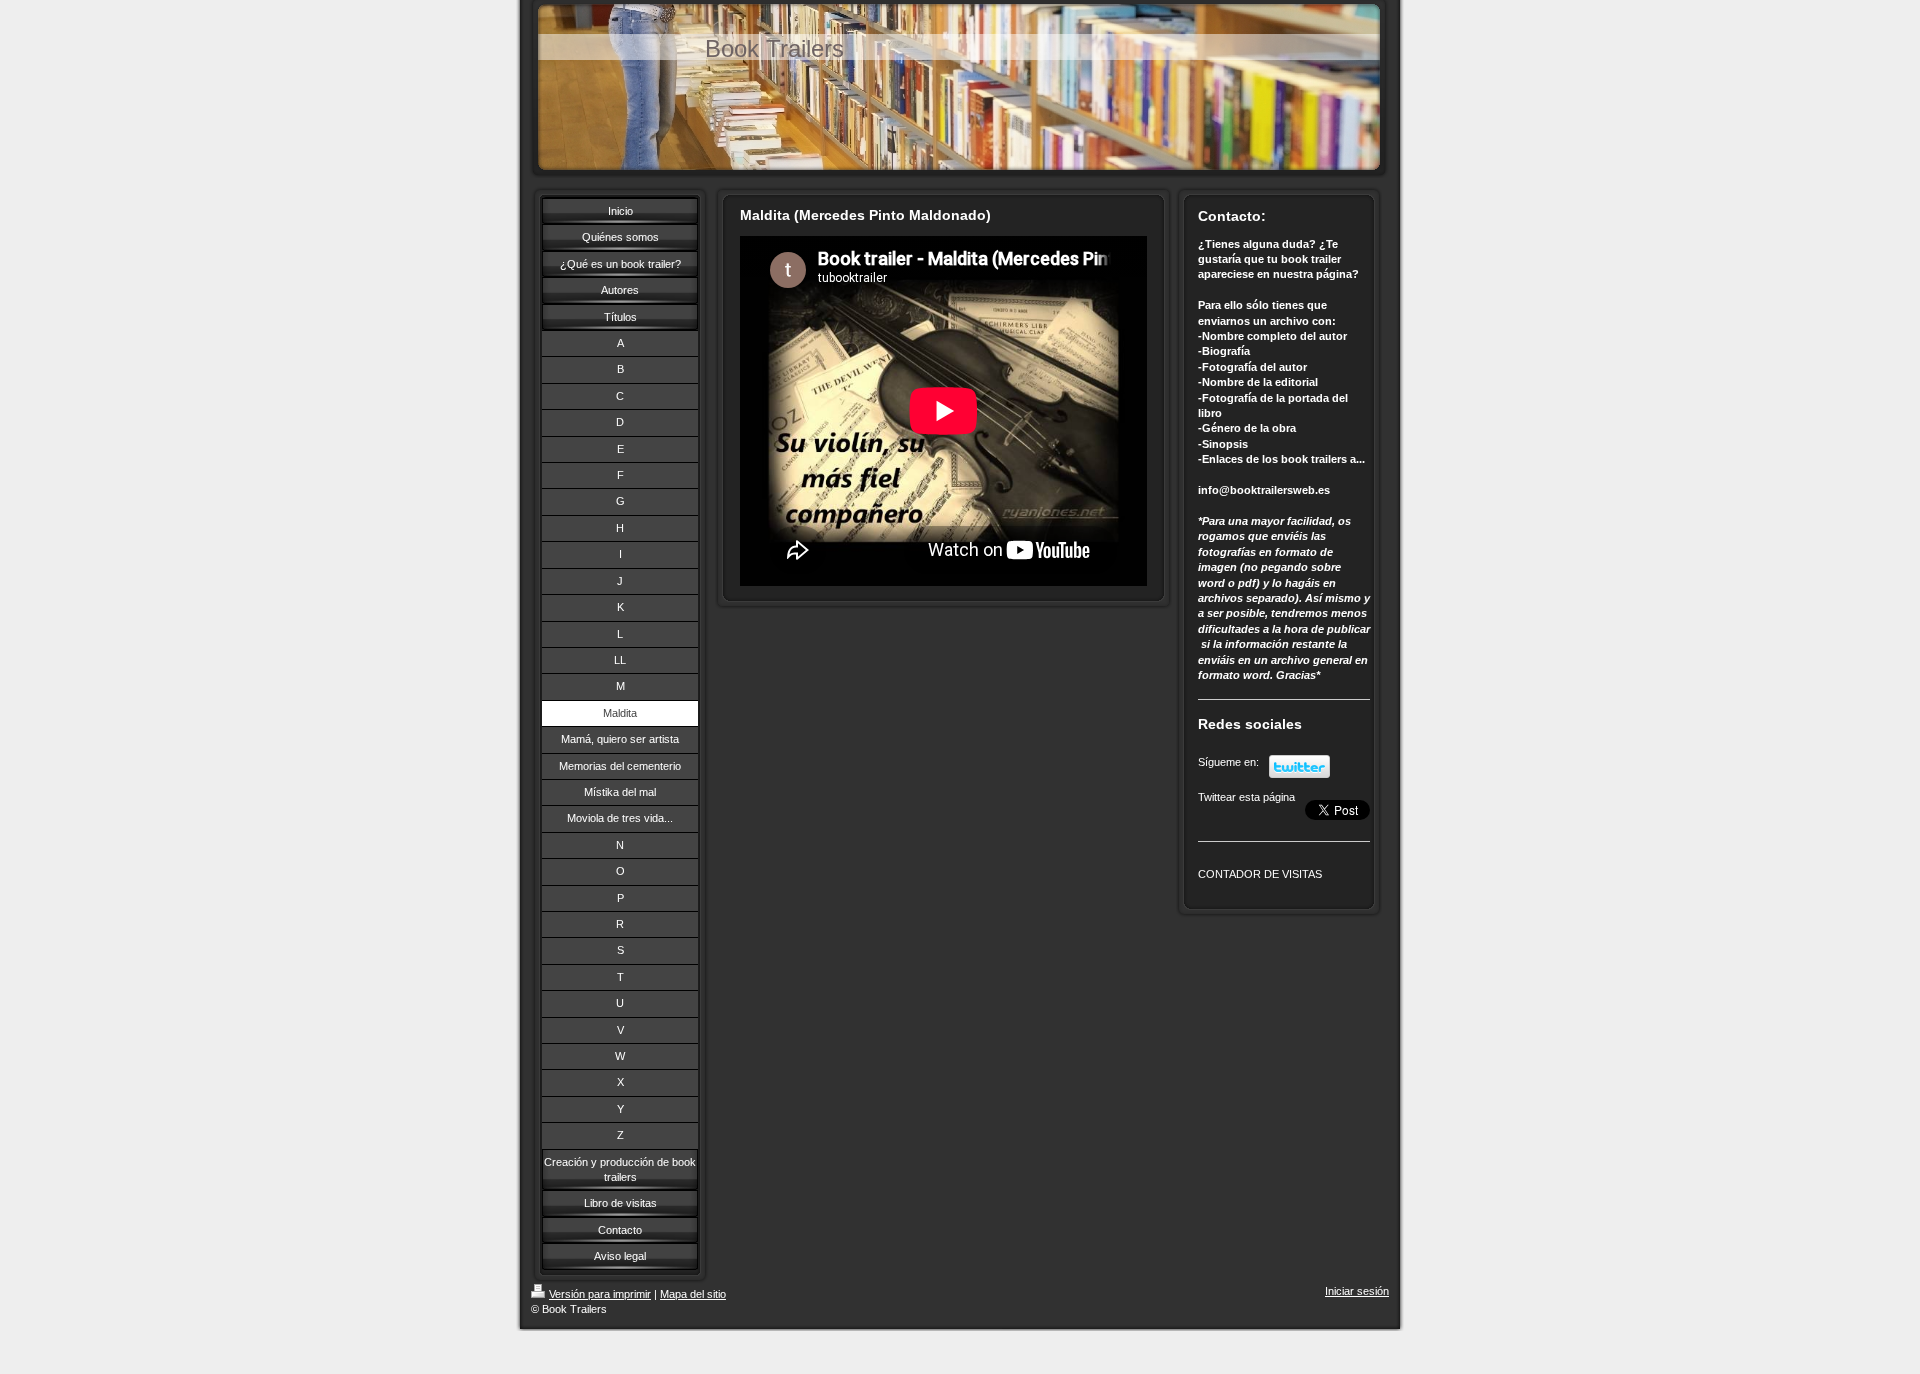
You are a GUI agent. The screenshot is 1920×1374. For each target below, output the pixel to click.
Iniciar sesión (1357, 1291)
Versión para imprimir (600, 1294)
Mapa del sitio (693, 1294)
